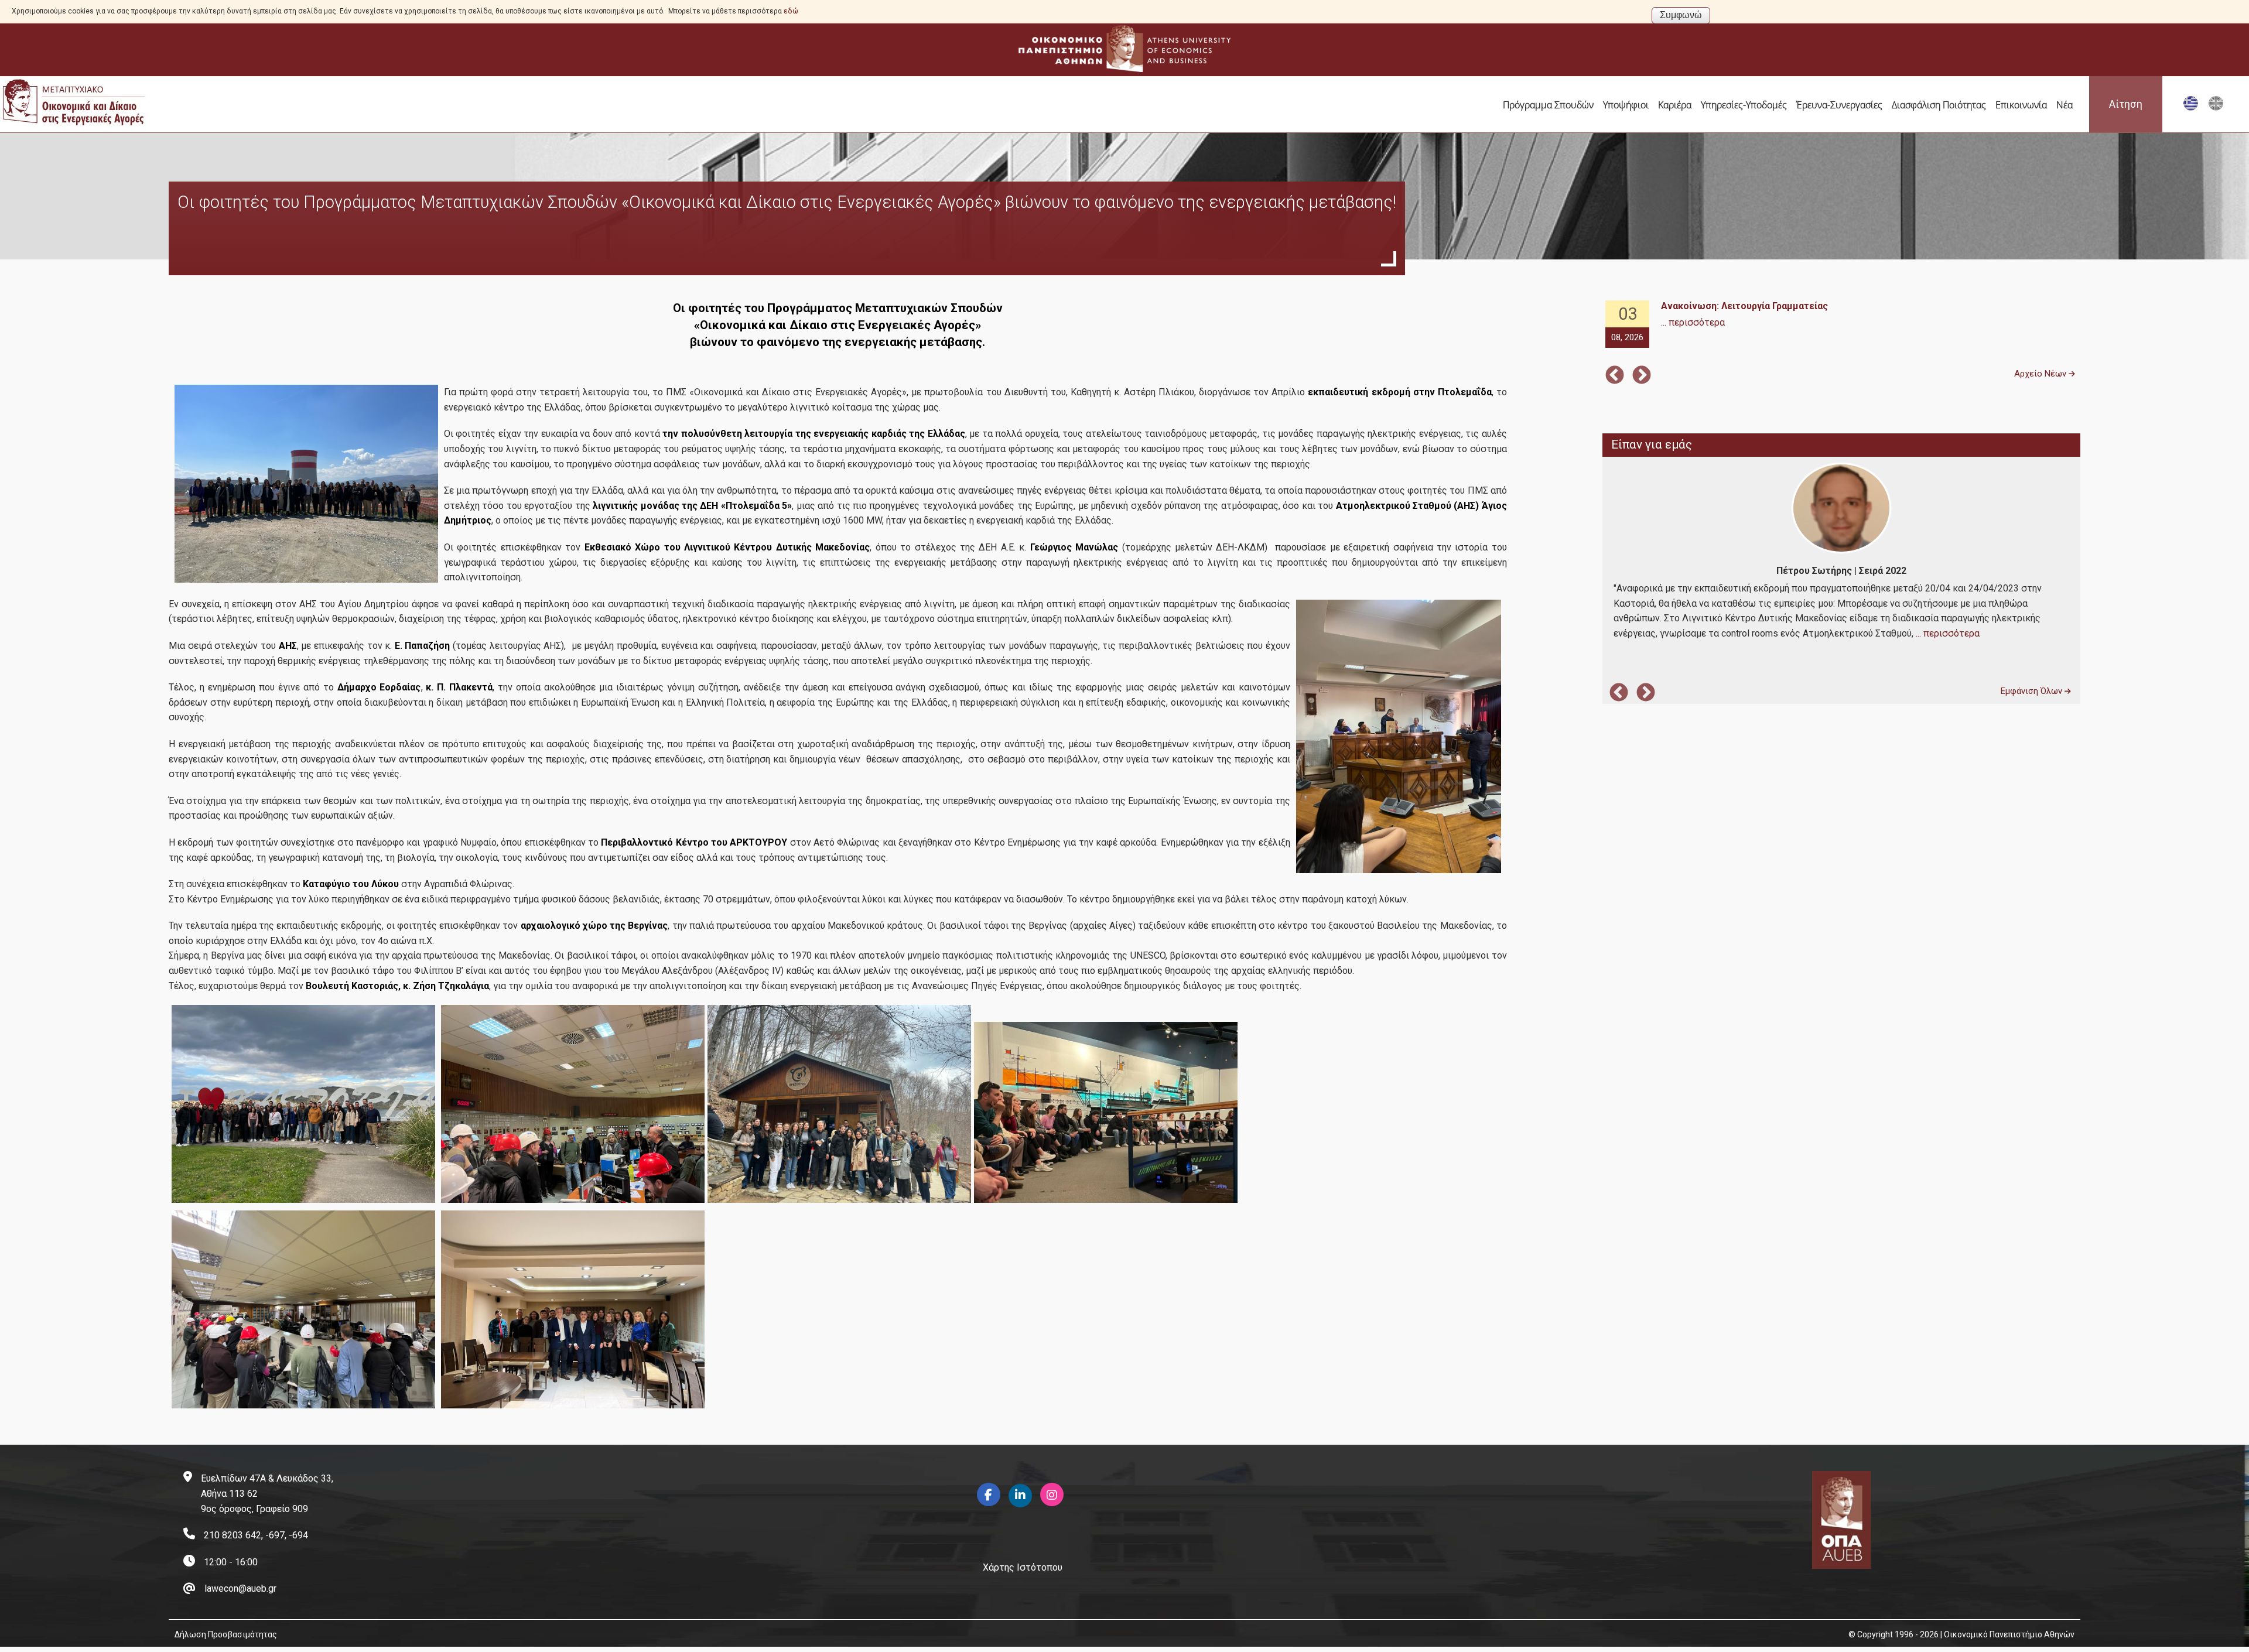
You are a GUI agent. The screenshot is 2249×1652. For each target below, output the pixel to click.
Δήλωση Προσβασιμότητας (226, 1634)
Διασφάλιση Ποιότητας (1939, 105)
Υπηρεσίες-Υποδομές (1744, 105)
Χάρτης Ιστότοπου (1023, 1567)
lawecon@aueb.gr (240, 1588)
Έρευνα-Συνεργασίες (1839, 105)
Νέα (2065, 105)
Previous (1615, 376)
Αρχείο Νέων (2041, 374)
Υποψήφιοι (1626, 105)
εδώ (791, 11)
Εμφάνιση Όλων (2033, 691)
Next (1642, 376)
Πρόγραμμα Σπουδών (1548, 105)
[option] (1841, 325)
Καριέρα (1675, 105)
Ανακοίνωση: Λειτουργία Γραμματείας (1744, 306)
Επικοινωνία (2021, 105)
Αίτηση (2126, 104)
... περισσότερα (1693, 322)
